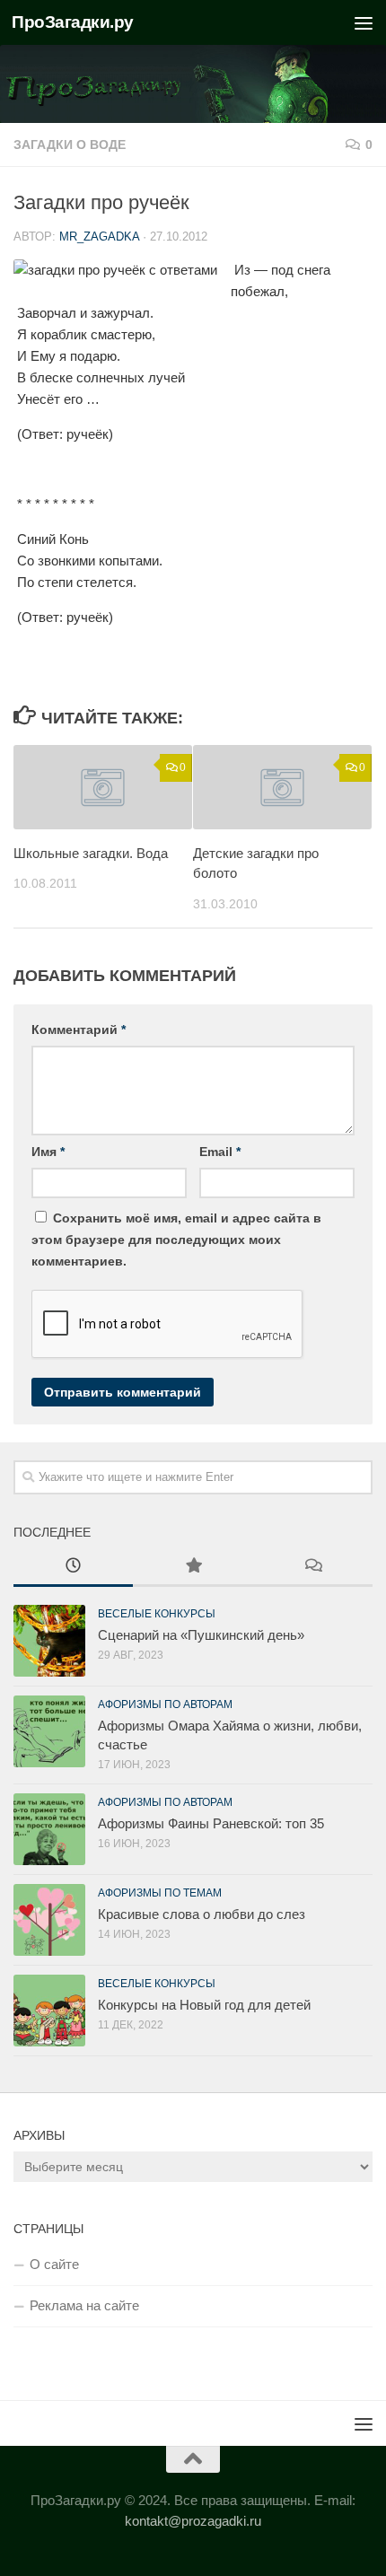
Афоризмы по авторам (165, 1704)
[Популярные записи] (193, 1568)
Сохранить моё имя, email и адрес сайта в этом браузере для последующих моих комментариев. (176, 1240)
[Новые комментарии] (313, 1568)
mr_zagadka (99, 237)
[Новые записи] (73, 1568)
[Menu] (364, 22)
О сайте (54, 2264)
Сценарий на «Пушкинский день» (201, 1635)
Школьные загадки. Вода (91, 853)
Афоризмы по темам (160, 1893)
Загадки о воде (70, 145)
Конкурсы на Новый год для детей (204, 2005)
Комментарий (79, 1030)
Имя (48, 1152)
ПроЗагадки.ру (73, 22)
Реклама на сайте (84, 2305)
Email (220, 1152)
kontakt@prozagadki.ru (193, 2521)
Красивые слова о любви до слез (202, 1914)
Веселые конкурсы (157, 1614)
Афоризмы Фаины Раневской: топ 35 (211, 1823)
